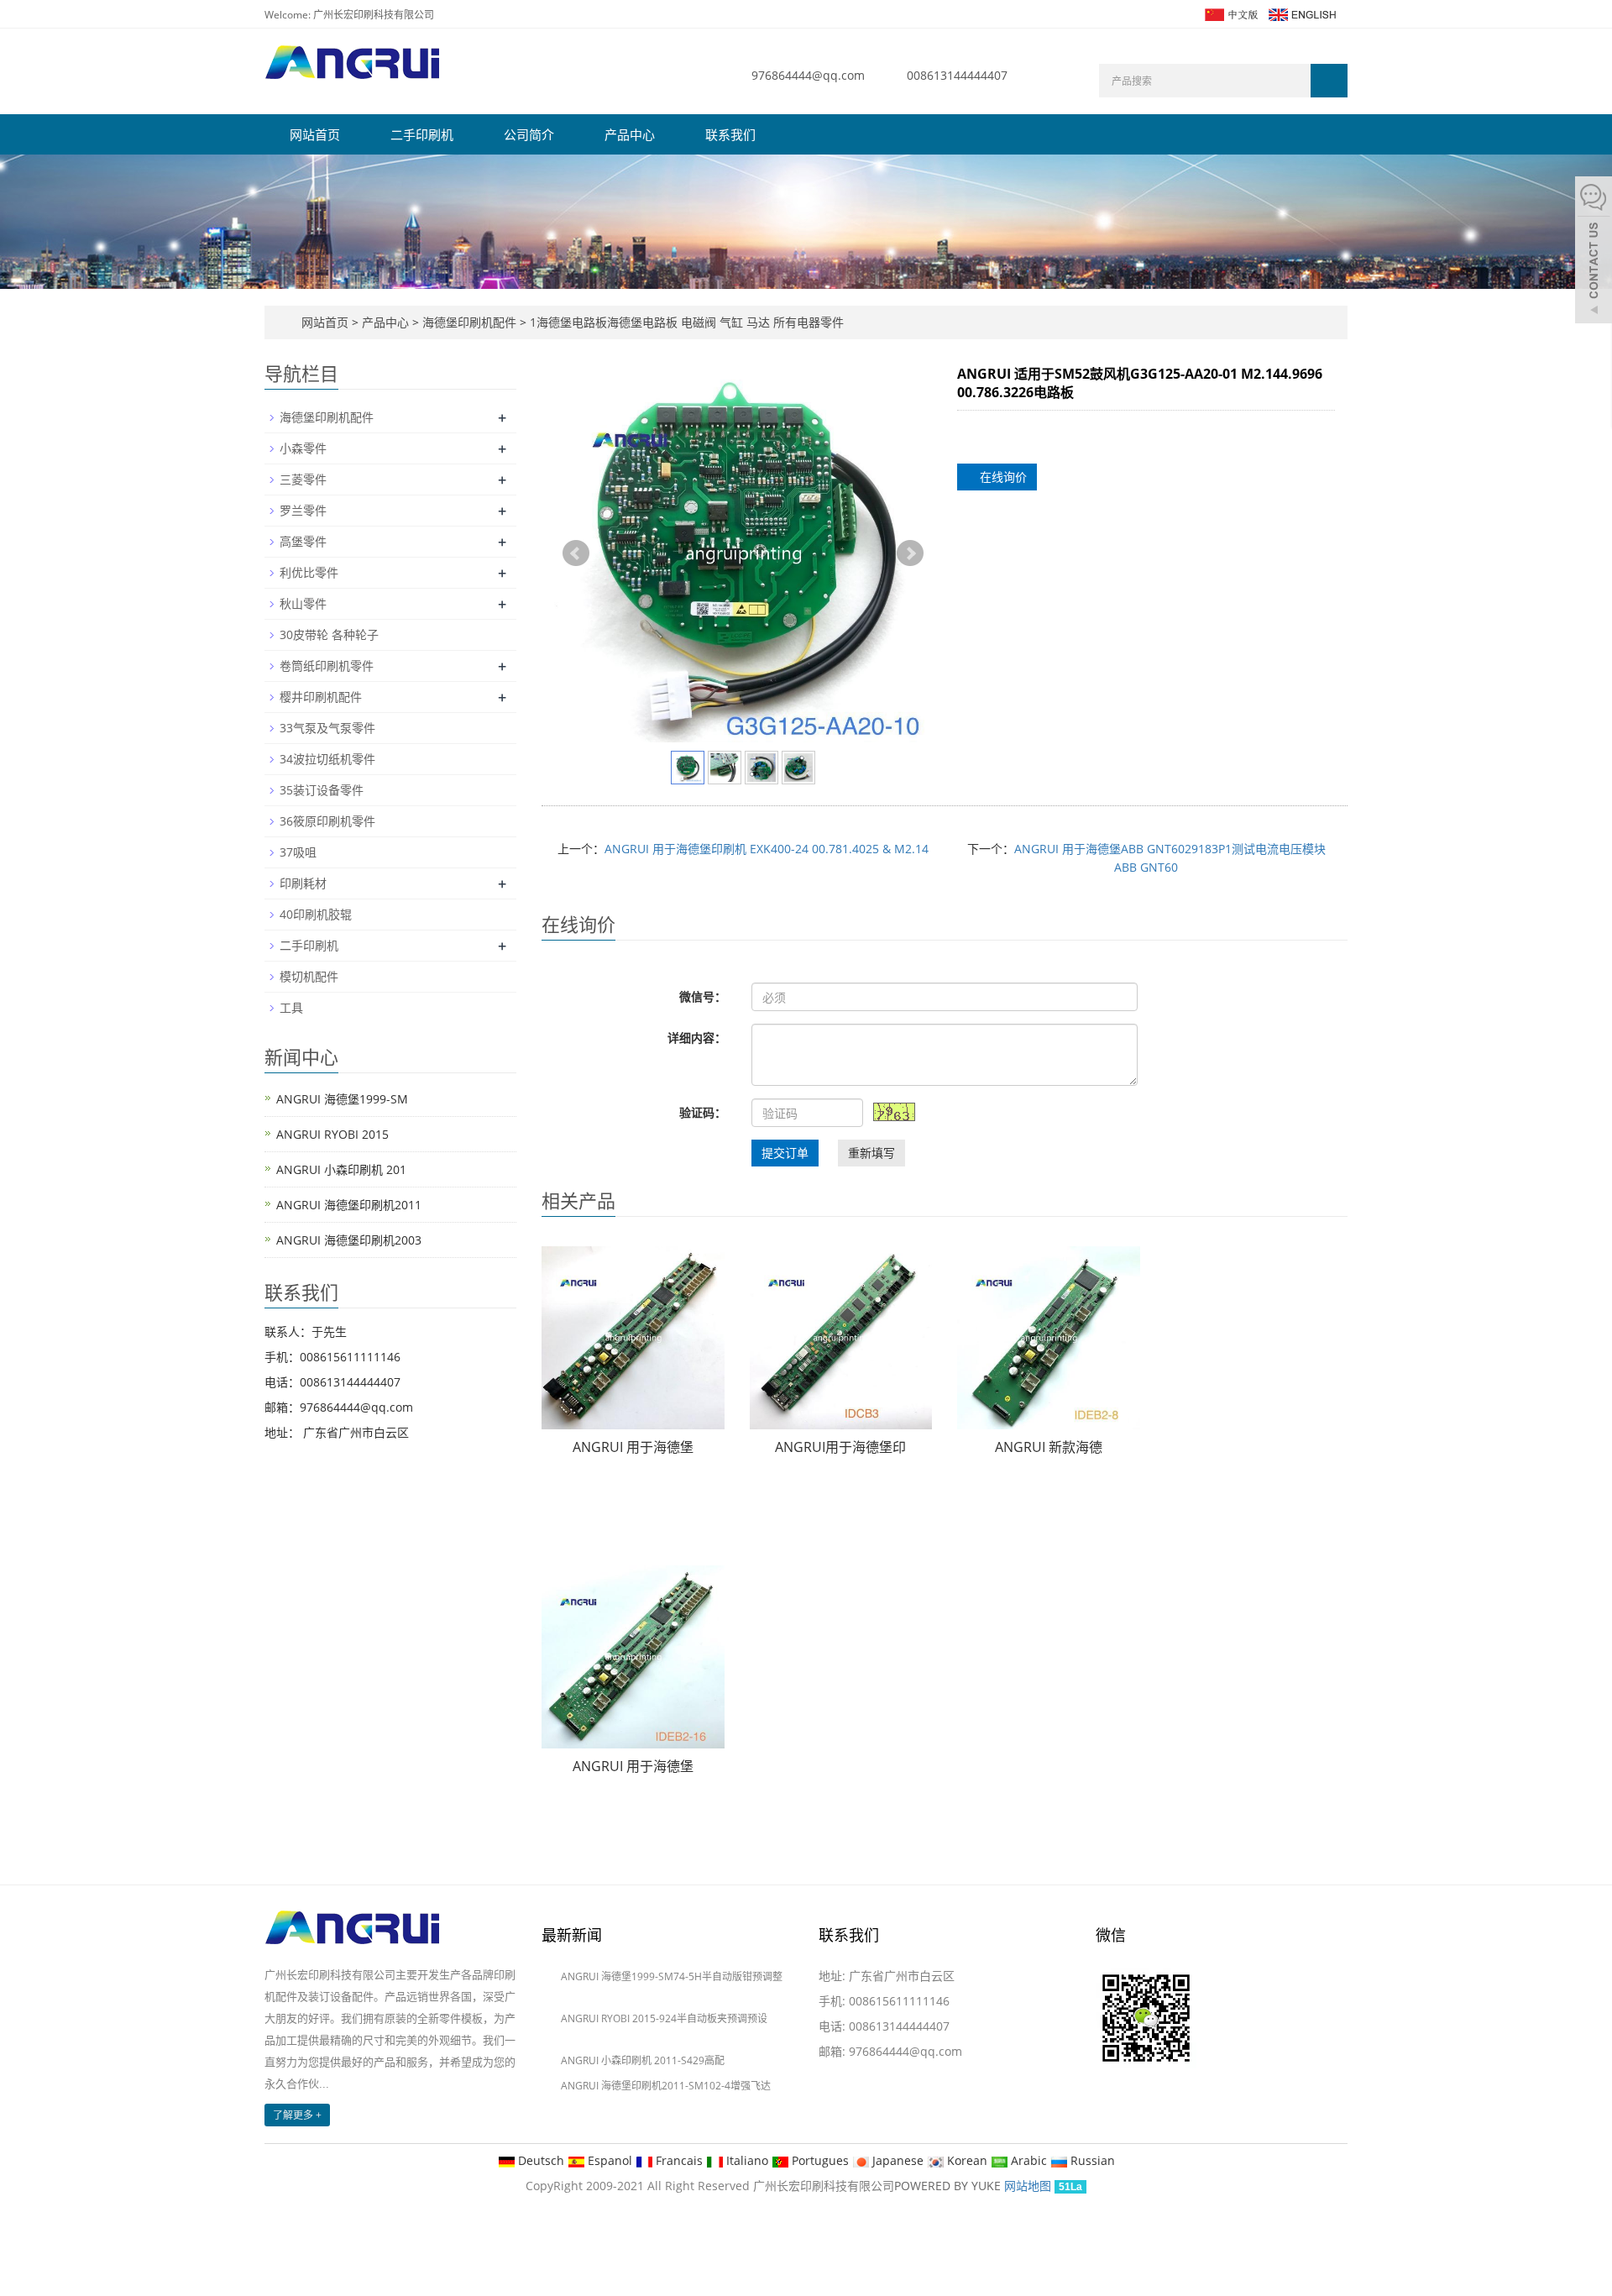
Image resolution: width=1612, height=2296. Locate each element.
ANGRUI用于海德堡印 (840, 1447)
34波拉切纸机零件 (327, 759)
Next (910, 553)
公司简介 (529, 134)
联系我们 (730, 134)
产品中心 (630, 134)
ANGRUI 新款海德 (1049, 1447)
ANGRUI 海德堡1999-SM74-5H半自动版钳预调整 (672, 1976)
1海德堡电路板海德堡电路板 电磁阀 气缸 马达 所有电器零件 (685, 322)
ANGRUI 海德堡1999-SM (342, 1099)
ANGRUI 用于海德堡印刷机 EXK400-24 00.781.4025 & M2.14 (767, 849)
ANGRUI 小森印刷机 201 (341, 1169)
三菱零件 (303, 479)
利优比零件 (309, 572)
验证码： (703, 1112)
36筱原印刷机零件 (327, 821)
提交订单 (785, 1153)
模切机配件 (309, 976)
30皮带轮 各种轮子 (329, 634)
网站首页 (315, 134)
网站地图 (1028, 2186)
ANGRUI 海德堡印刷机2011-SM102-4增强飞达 (666, 2086)
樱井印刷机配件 (321, 697)
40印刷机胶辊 (316, 914)
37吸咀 (298, 852)
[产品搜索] (1329, 81)
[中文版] (1230, 13)
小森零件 (303, 448)
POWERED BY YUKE (949, 2186)
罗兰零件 (303, 510)
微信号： (703, 996)
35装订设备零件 (322, 790)
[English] (1301, 13)
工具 (291, 1007)
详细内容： (697, 1038)
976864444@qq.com (808, 75)
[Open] (1594, 252)
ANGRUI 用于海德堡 (633, 1447)
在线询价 (1002, 477)
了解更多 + (297, 2115)
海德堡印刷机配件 (469, 322)
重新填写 (871, 1153)
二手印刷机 (422, 134)
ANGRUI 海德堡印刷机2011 (349, 1205)
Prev (576, 553)
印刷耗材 (303, 883)
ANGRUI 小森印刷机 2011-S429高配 (643, 2060)
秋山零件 (303, 603)
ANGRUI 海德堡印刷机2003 (349, 1240)
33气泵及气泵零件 (327, 728)
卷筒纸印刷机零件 (327, 666)
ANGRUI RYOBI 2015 (332, 1134)
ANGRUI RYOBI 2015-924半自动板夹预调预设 (664, 2018)
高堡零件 (303, 541)
